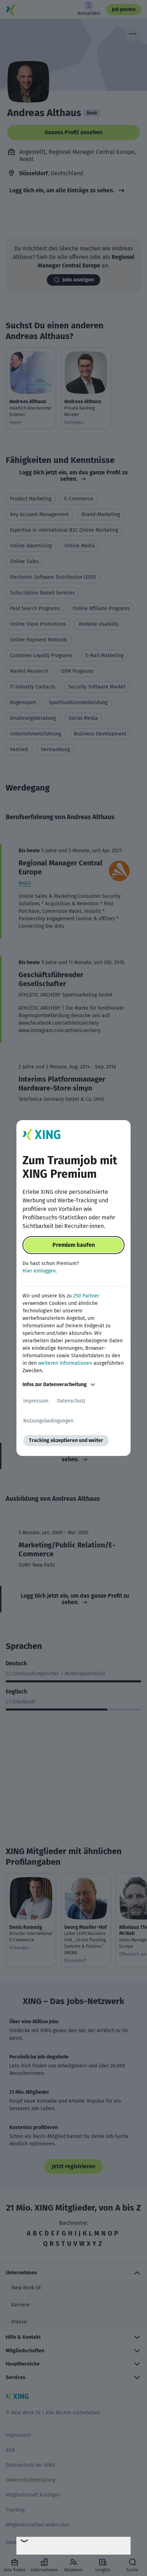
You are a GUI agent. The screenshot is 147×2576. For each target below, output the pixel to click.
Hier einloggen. (40, 1271)
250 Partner (86, 1296)
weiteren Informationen (65, 1363)
